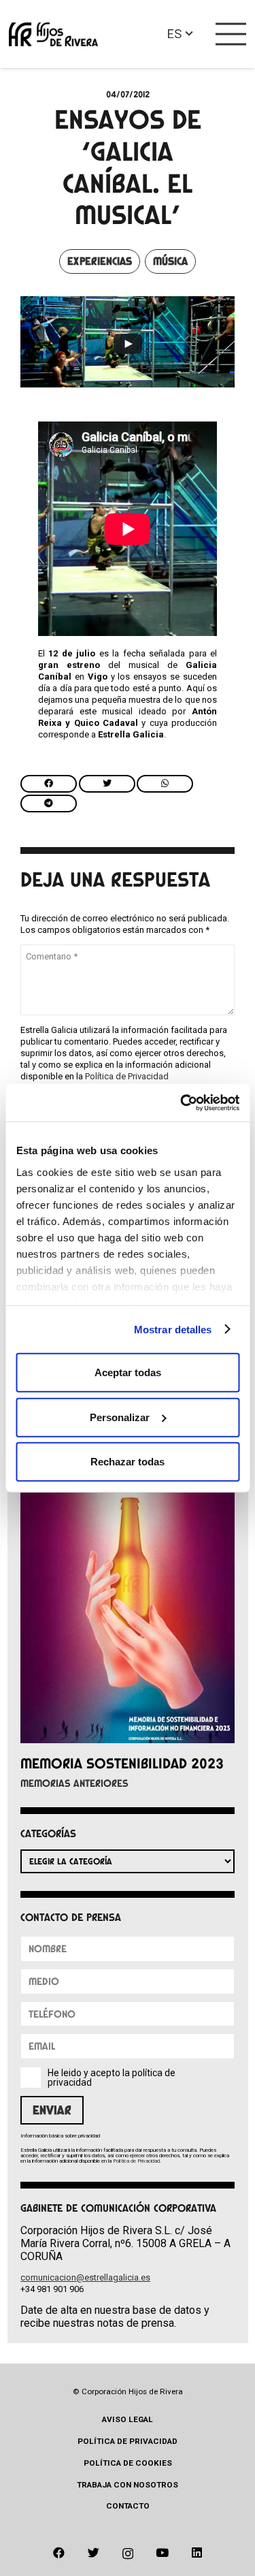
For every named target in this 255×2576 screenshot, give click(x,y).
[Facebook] (59, 2553)
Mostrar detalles (173, 1329)
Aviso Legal (128, 2419)
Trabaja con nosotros (128, 2485)
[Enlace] (53, 34)
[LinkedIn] (197, 2553)
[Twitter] (93, 2553)
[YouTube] (162, 2553)
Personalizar (120, 1417)
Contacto (128, 2506)
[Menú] (231, 34)
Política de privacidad (128, 2441)
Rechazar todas (128, 1462)
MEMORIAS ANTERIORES (74, 1783)
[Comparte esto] (49, 784)
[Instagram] (128, 2554)
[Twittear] (107, 784)
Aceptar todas (128, 1372)
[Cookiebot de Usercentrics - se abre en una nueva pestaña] (182, 1102)
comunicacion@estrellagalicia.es (85, 2277)
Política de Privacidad (127, 1076)
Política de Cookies (128, 2463)
